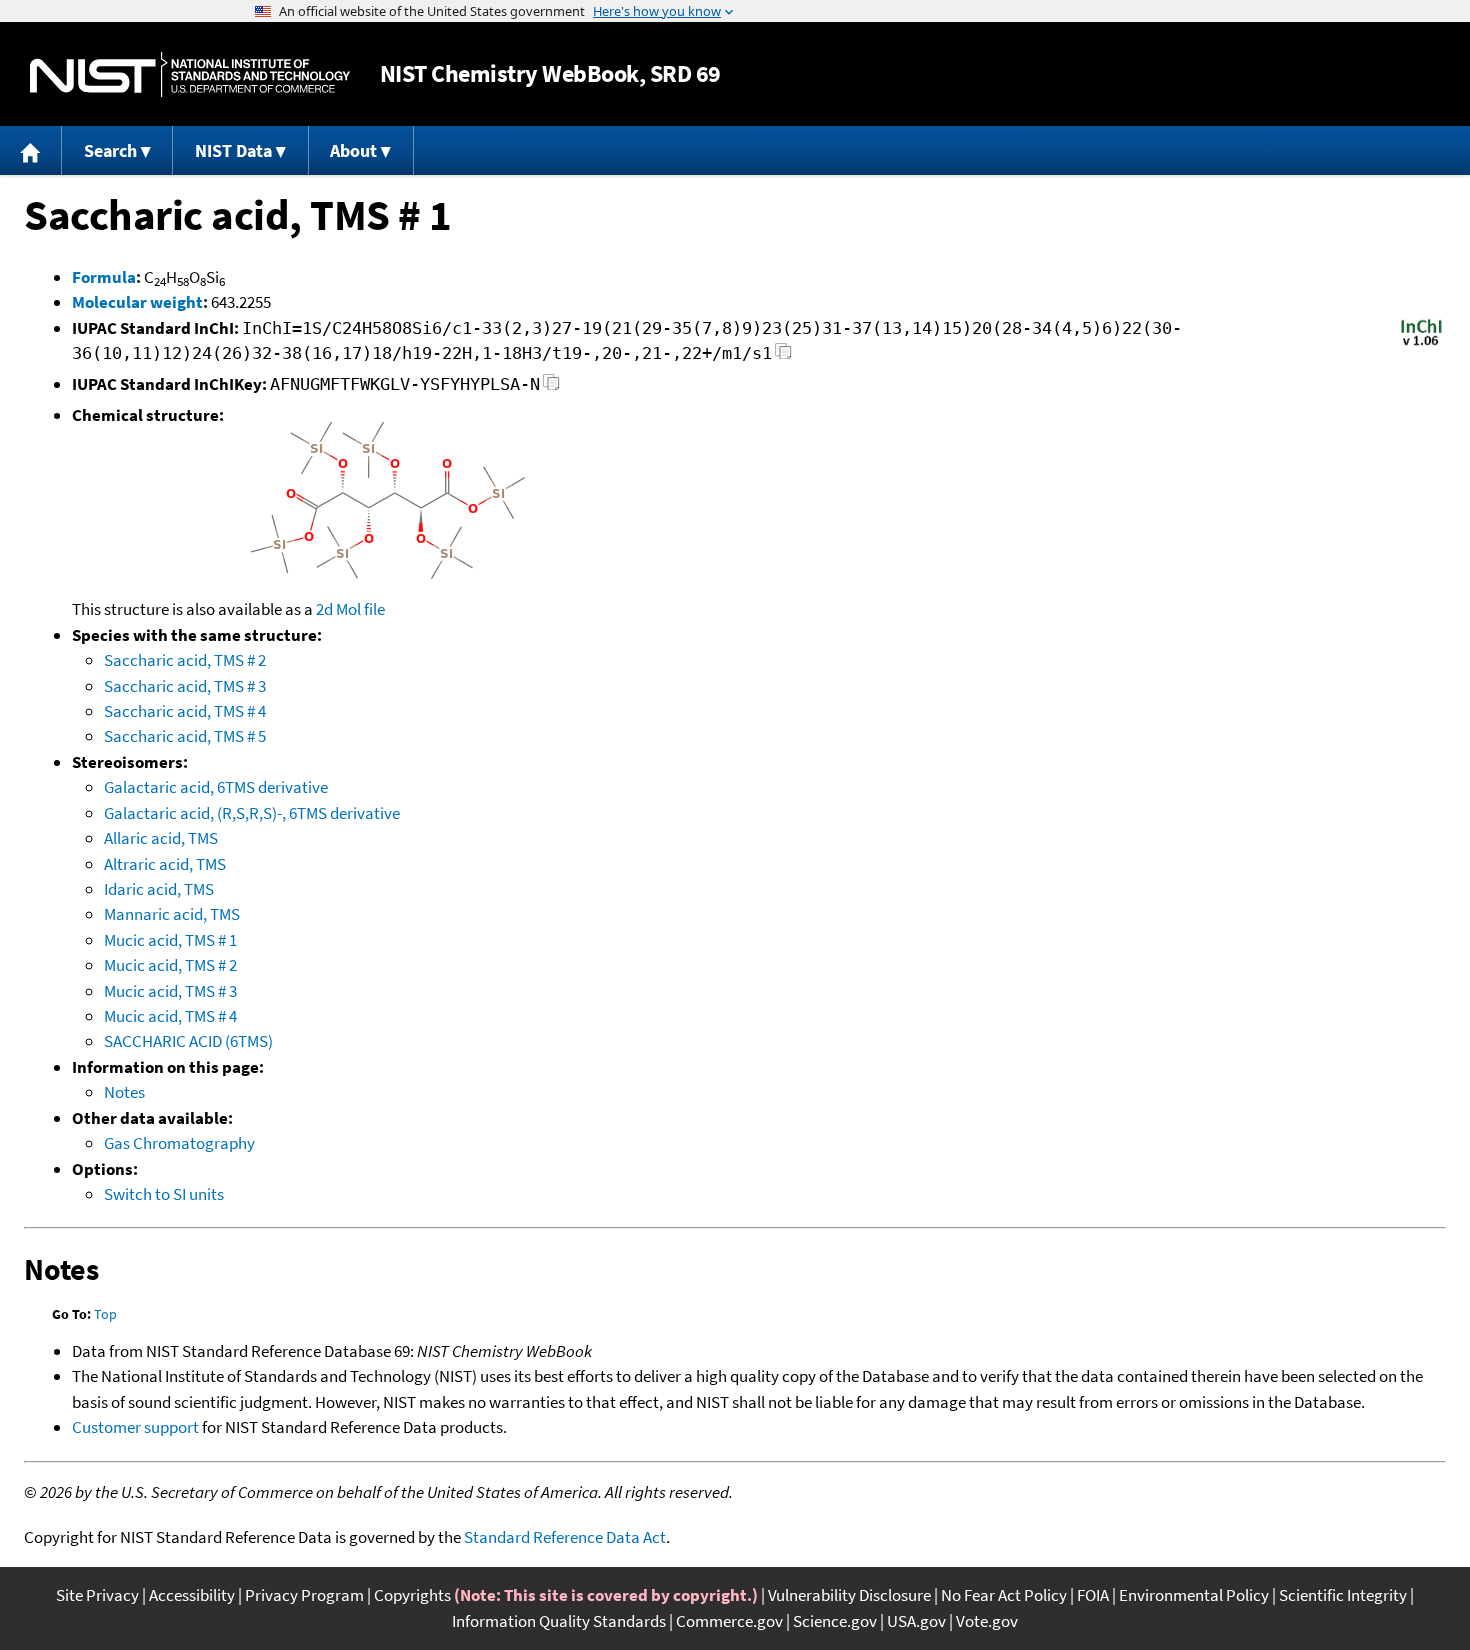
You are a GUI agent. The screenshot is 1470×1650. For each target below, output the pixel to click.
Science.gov (835, 1621)
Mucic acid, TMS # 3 (170, 991)
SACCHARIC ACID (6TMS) (188, 1041)
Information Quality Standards (559, 1621)
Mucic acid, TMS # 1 (170, 940)
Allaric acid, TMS (161, 838)
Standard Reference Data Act (565, 1537)
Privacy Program (304, 1595)
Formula (104, 277)
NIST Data (233, 150)
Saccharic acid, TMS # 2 (185, 660)
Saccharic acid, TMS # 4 (185, 711)
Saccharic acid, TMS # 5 (185, 736)
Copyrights (412, 1595)
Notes (124, 1092)
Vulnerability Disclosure (849, 1595)
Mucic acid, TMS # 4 (170, 1016)
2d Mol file (350, 609)
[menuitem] (31, 150)
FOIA (1093, 1595)
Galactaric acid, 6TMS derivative (216, 787)
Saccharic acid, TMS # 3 (185, 686)
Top (105, 1314)
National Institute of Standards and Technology (190, 74)
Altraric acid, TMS (165, 864)
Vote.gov (987, 1621)
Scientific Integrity (1343, 1595)
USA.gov (916, 1621)
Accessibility (192, 1595)
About (353, 150)
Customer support (135, 1427)
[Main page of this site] (31, 150)
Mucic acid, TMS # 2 (170, 965)
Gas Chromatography (179, 1143)
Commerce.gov (729, 1621)
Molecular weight (137, 302)
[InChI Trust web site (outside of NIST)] (1421, 344)
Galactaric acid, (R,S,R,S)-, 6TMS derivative (252, 813)
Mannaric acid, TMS (172, 914)
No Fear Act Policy (1004, 1595)
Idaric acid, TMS (159, 889)
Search (110, 150)
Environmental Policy (1194, 1595)
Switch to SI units (164, 1194)
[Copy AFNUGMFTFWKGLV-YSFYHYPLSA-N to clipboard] (551, 387)
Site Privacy (97, 1595)
